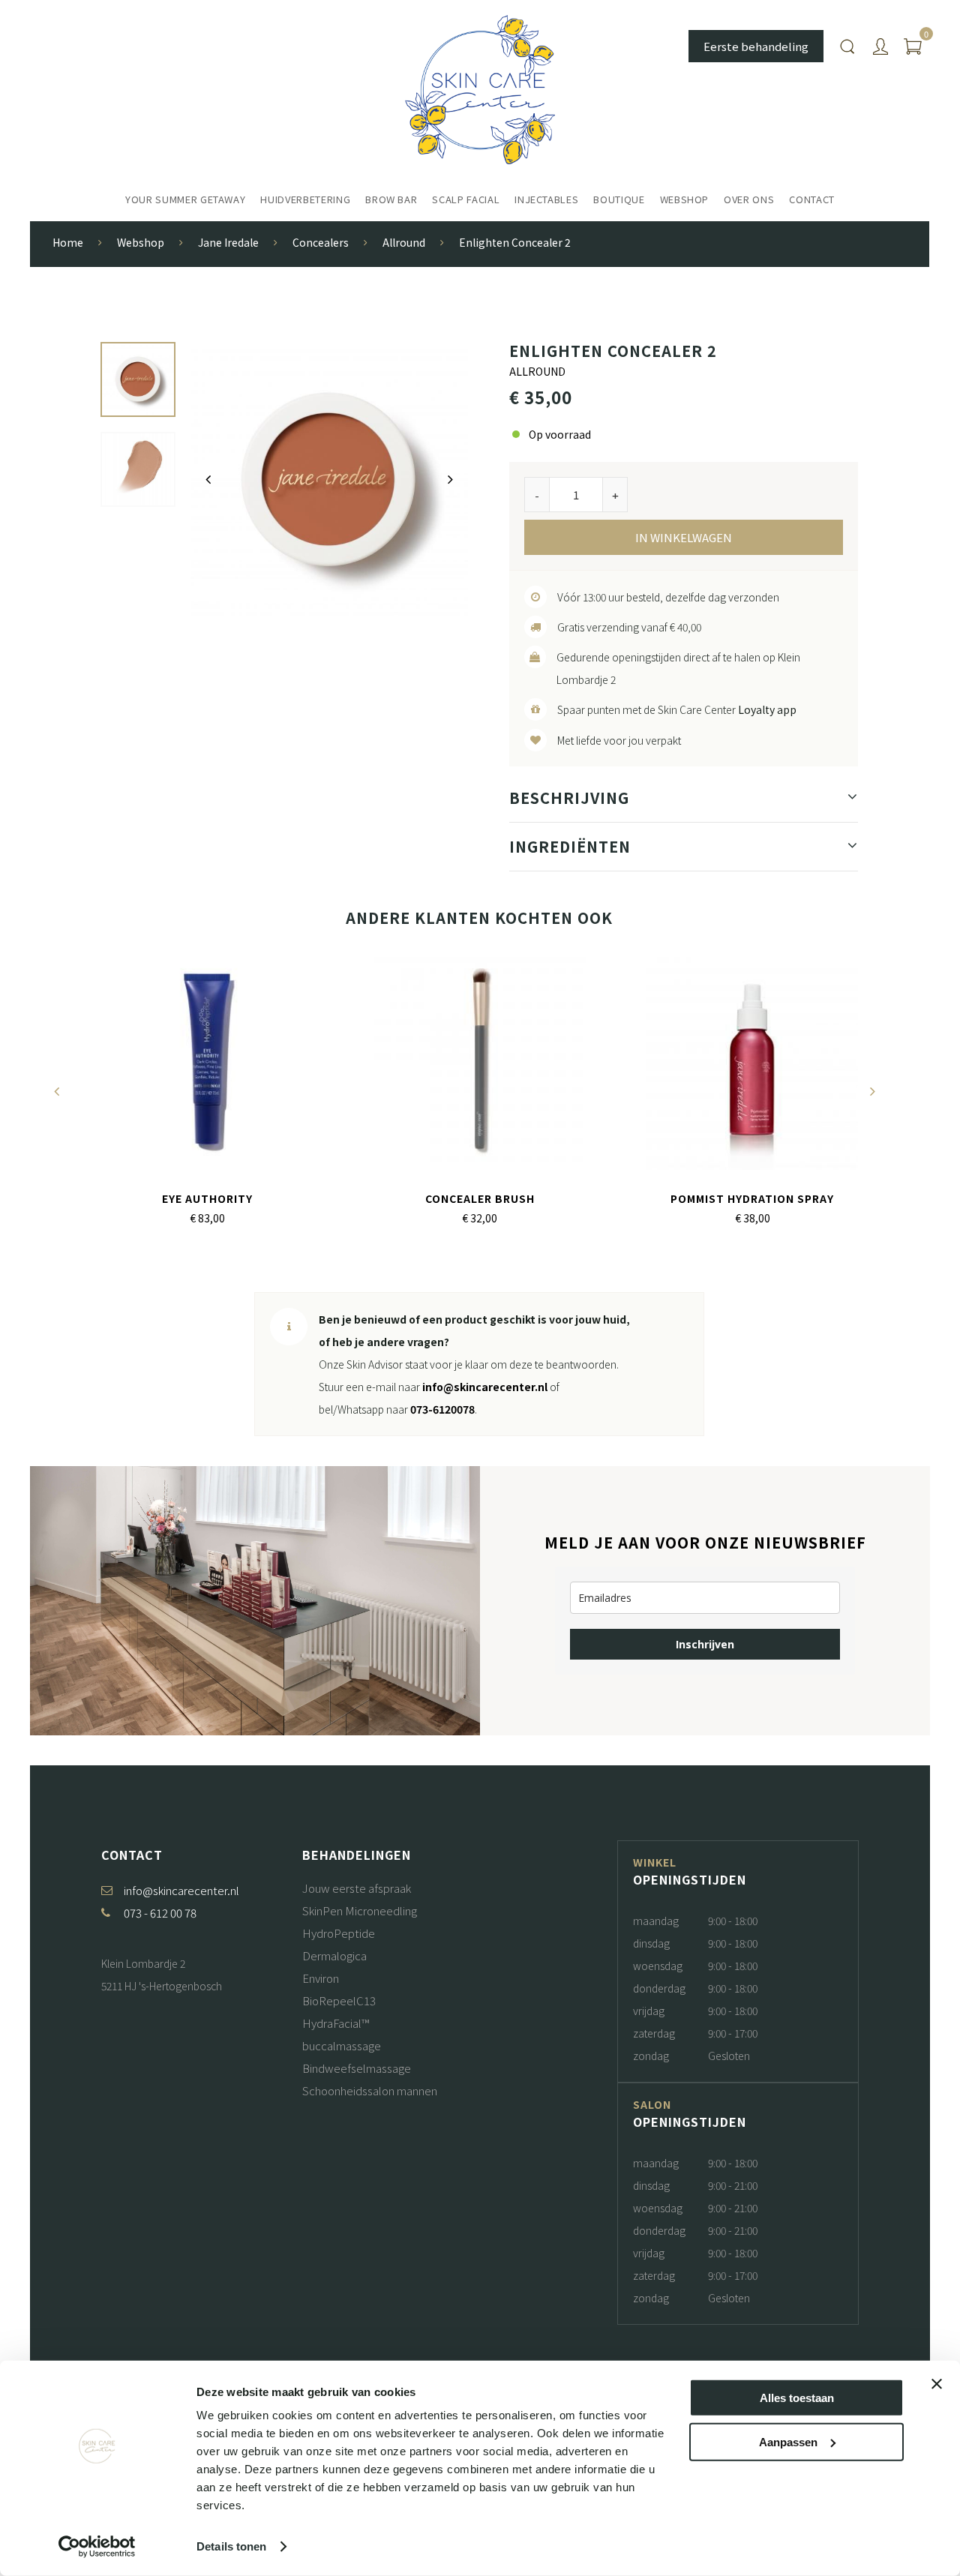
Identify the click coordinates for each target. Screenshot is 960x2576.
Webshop (685, 199)
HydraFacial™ (336, 2023)
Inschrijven (705, 1644)
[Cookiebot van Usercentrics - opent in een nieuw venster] (97, 2547)
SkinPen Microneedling (360, 1910)
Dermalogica (334, 1955)
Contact (812, 199)
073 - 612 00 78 (160, 1913)
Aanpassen (788, 2441)
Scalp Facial (466, 199)
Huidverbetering (305, 199)
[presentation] (208, 479)
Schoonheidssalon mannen (370, 2090)
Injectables (546, 199)
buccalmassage (342, 2045)
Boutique (619, 199)
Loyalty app (767, 709)
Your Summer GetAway (185, 199)
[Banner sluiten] (937, 2384)
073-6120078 (442, 1409)
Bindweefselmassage (357, 2068)
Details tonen (231, 2546)
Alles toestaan (797, 2398)
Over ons (749, 199)
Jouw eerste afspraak (357, 1888)
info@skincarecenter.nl (485, 1387)
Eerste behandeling (756, 46)
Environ (321, 1978)
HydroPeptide (339, 1933)
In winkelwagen (684, 537)
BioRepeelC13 (339, 2000)
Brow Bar (391, 199)
